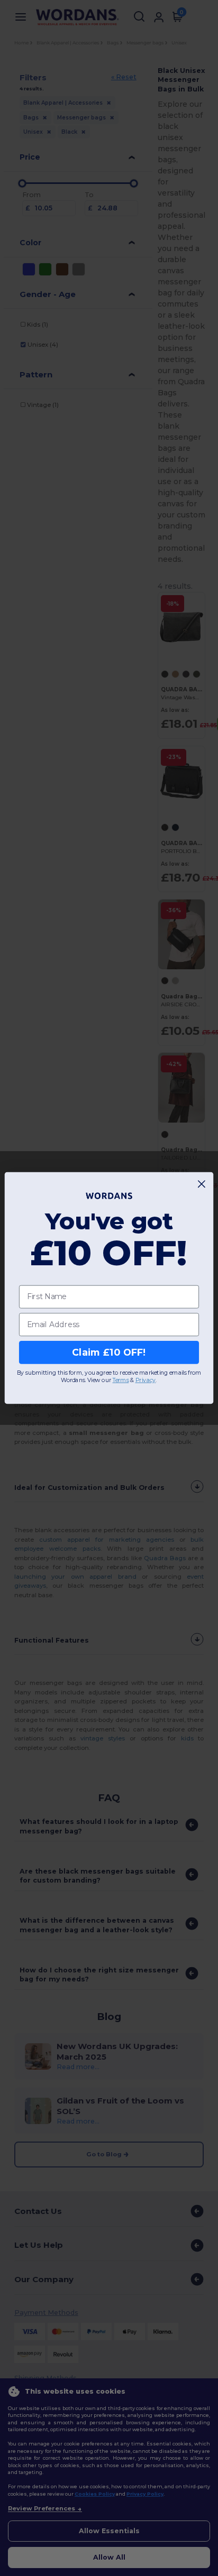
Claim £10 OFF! (109, 1352)
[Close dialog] (202, 1184)
